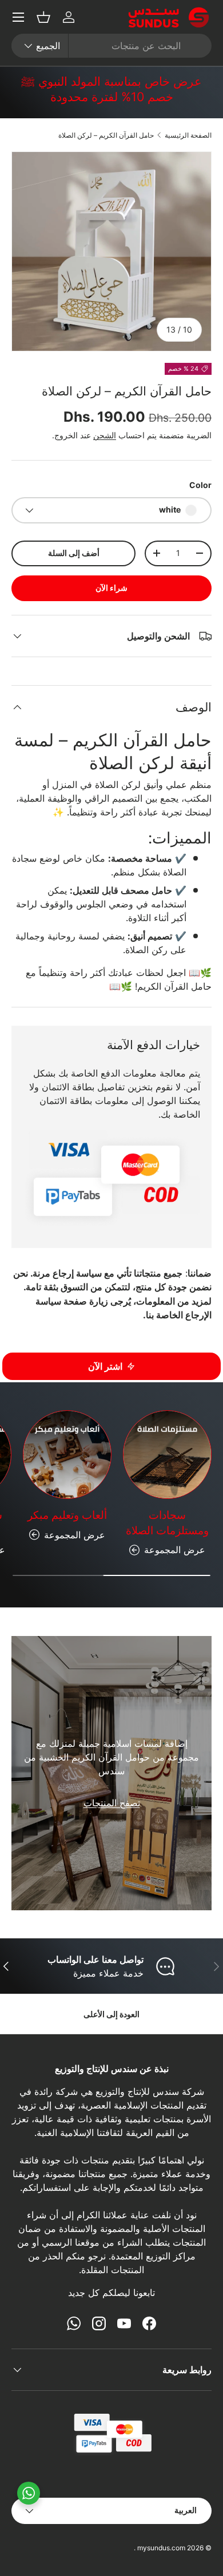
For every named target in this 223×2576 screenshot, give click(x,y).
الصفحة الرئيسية (188, 135)
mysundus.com (161, 2548)
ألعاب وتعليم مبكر (67, 1515)
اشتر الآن (105, 1366)
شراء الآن (111, 588)
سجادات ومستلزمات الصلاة (167, 1523)
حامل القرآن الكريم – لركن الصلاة (106, 135)
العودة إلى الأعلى (111, 2014)
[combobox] (111, 46)
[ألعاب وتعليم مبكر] (67, 1455)
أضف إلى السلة (74, 553)
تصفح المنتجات (112, 1803)
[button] (43, 17)
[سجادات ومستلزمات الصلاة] (167, 1455)
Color (200, 485)
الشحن (105, 435)
